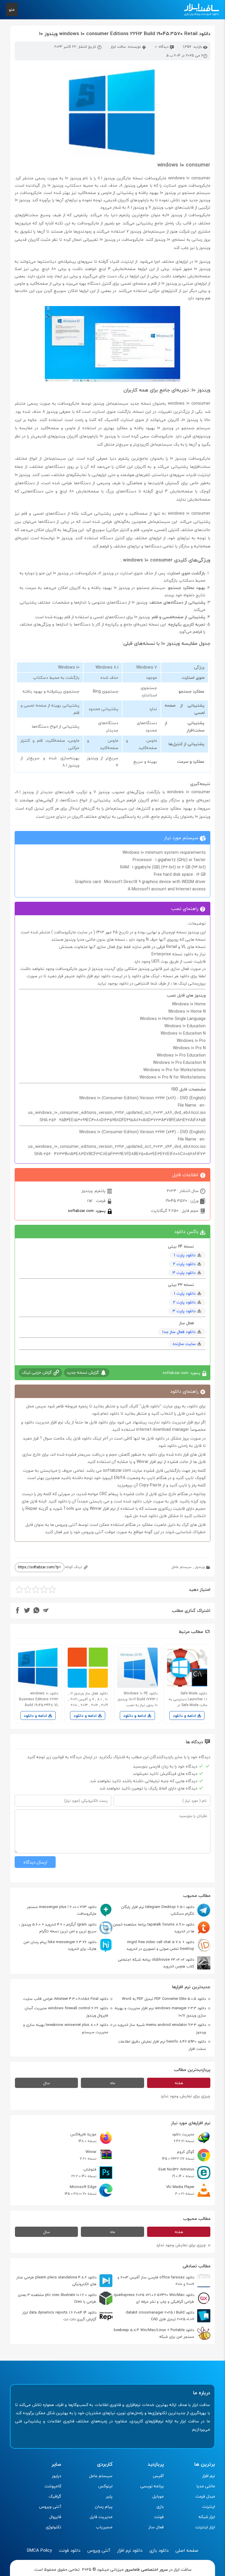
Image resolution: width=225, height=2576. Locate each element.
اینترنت (209, 2507)
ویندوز (200, 1567)
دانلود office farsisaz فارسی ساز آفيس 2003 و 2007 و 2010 (156, 2281)
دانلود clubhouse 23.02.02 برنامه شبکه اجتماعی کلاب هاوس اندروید (156, 1963)
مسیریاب (104, 2527)
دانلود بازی (159, 2550)
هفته (179, 2083)
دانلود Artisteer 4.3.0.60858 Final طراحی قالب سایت (66, 1999)
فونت (159, 2517)
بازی (160, 2507)
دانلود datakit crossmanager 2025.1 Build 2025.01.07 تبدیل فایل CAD (160, 2316)
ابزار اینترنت (205, 2527)
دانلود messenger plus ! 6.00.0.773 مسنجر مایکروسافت (62, 1910)
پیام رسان (104, 2507)
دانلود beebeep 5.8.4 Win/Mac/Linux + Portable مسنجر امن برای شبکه (154, 2333)
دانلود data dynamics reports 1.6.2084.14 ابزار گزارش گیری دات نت (59, 2316)
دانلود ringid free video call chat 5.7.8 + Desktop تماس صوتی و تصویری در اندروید (160, 1945)
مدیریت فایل (101, 2517)
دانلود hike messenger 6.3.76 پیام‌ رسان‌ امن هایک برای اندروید (60, 1945)
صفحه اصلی (187, 2550)
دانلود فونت (70, 2550)
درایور (57, 2476)
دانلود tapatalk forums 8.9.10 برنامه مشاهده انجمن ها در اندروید (154, 1928)
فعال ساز (156, 2527)
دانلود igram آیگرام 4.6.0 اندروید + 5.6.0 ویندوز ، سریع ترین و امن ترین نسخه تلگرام (58, 1928)
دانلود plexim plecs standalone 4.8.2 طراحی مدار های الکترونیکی (56, 2281)
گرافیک (55, 2496)
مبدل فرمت (205, 2496)
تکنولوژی (53, 2527)
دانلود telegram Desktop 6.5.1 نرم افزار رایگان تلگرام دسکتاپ (158, 1910)
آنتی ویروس (50, 2507)
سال (47, 2083)
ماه (113, 2083)
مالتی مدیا (206, 2486)
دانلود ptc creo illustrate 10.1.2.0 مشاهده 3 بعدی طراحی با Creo (57, 2298)
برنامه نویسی (152, 2486)
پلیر (109, 2496)
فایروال (55, 2517)
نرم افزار (209, 2476)
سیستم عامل (181, 1567)
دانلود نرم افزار (130, 2550)
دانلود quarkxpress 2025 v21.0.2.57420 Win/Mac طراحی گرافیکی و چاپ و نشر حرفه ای (154, 2298)
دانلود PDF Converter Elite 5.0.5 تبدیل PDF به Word (164, 1999)
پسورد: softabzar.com (87, 1211)
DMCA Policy (39, 2550)
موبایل (158, 2496)
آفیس (158, 2476)
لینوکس (105, 2486)
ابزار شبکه (207, 2517)
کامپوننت (53, 2486)
